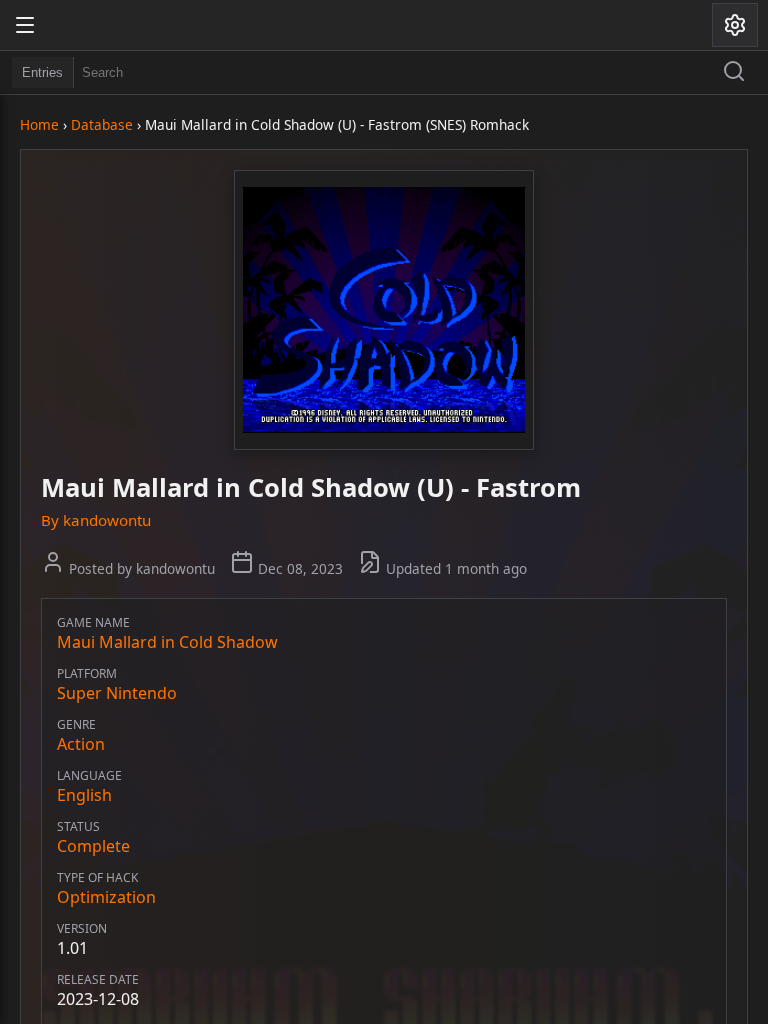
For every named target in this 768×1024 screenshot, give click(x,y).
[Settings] (735, 25)
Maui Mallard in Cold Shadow (167, 642)
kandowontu (107, 520)
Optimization (106, 897)
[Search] (734, 73)
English (84, 795)
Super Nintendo (117, 693)
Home (39, 124)
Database (102, 124)
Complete (93, 846)
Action (81, 744)
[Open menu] (25, 25)
